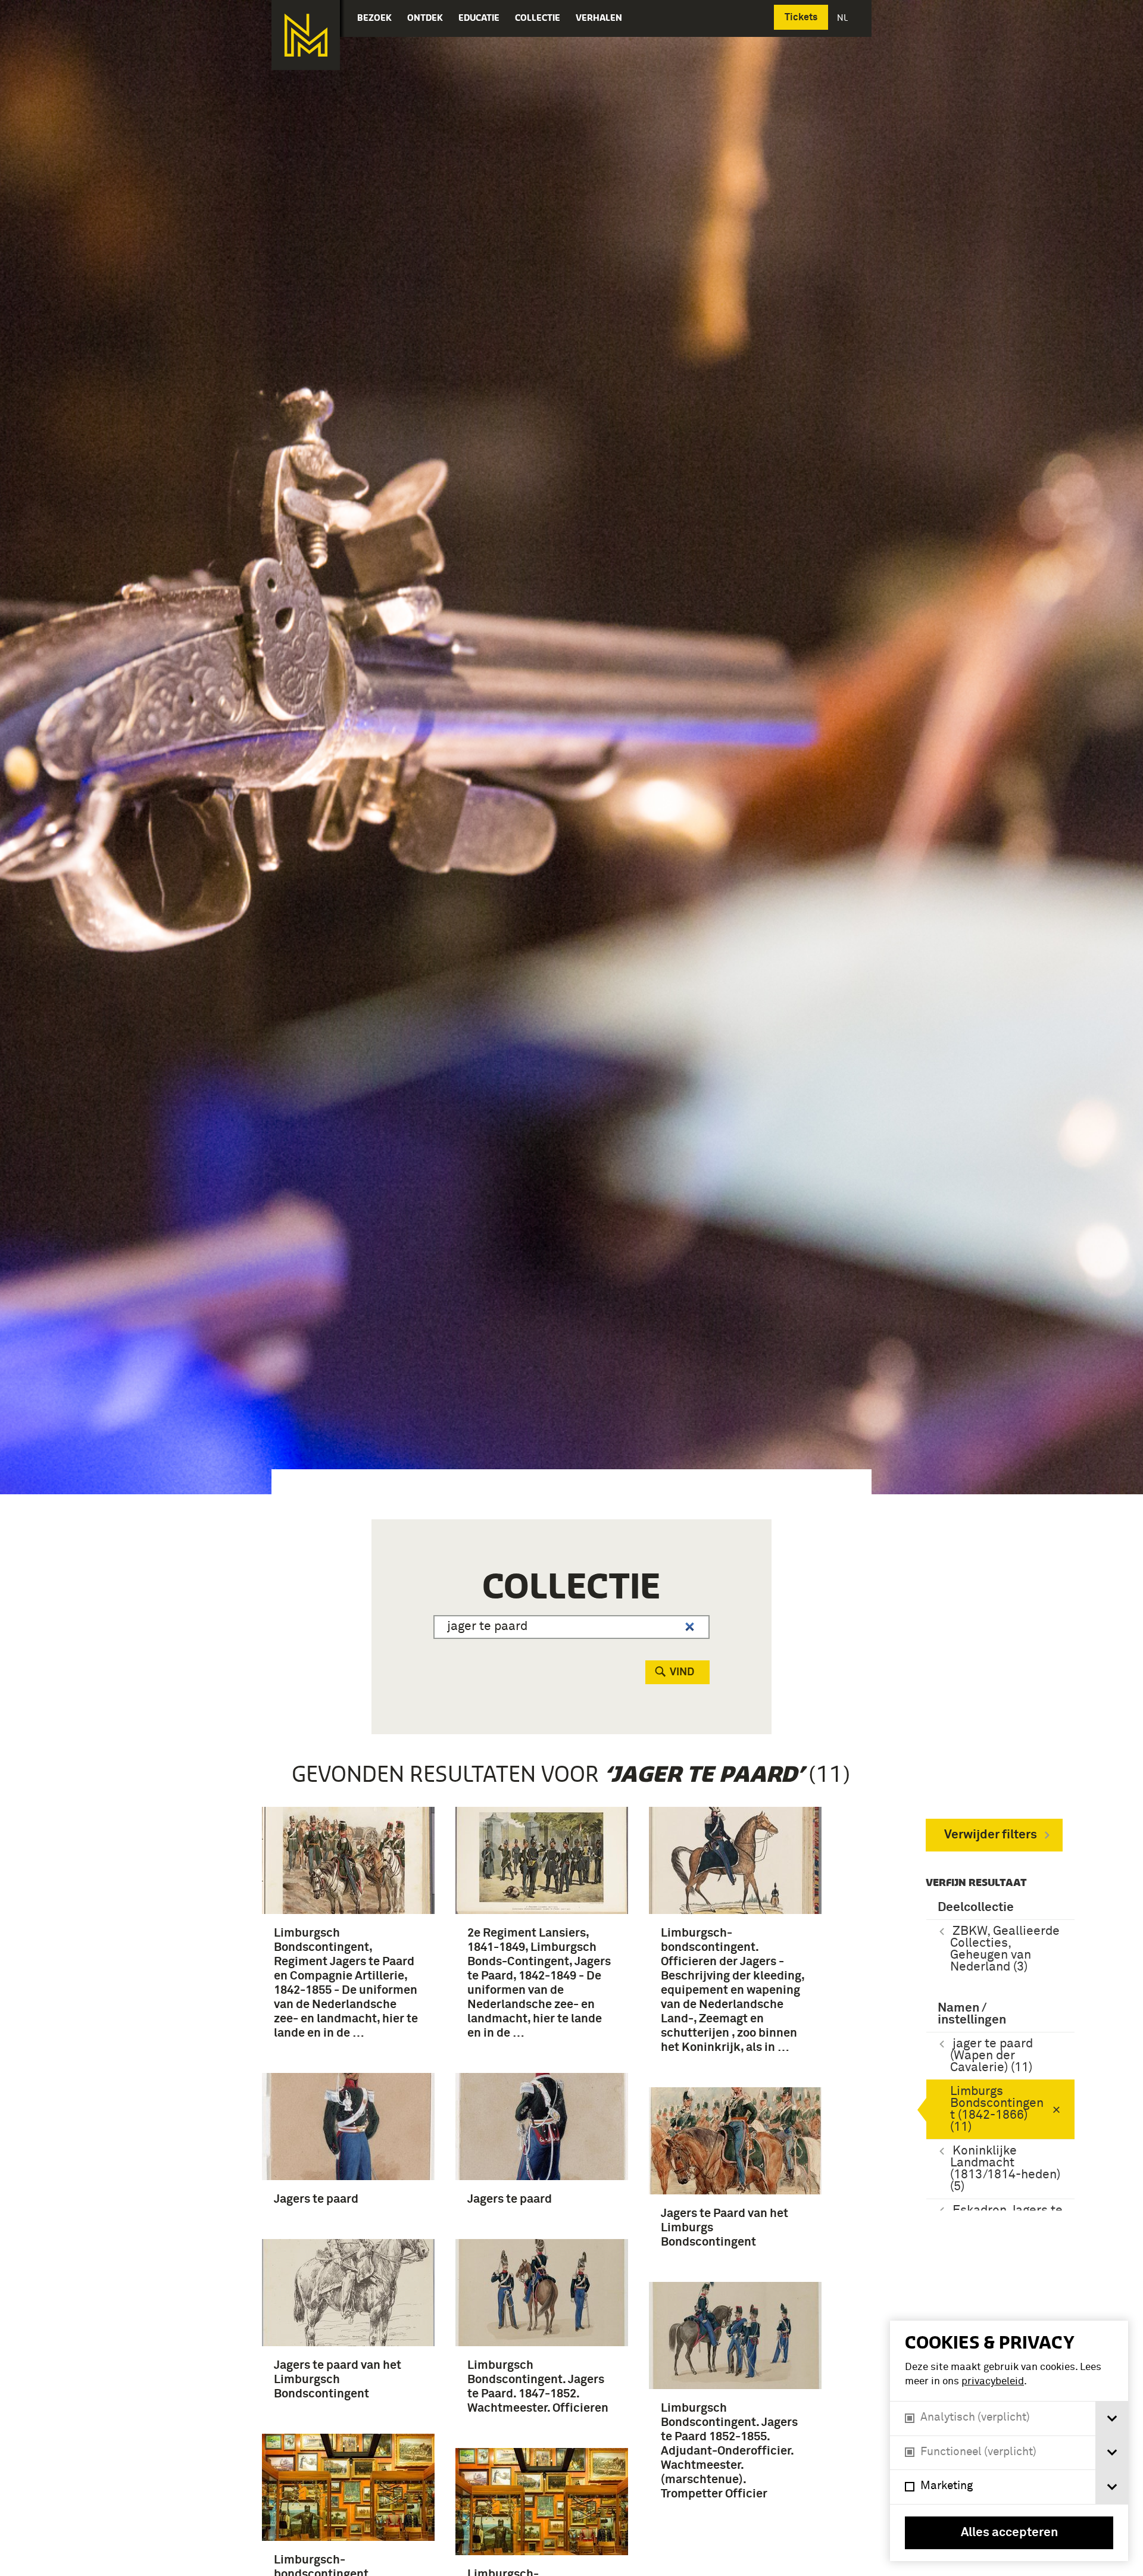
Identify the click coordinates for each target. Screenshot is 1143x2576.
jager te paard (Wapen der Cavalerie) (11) (991, 2056)
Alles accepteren (1009, 2533)
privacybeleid (993, 2382)
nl (844, 18)
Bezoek (374, 18)
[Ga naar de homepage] (306, 35)
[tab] (1112, 2419)
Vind (682, 1672)
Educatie (479, 18)
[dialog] (1009, 2441)
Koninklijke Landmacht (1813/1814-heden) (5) (1005, 2169)
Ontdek (425, 18)
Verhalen (599, 18)
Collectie (538, 18)
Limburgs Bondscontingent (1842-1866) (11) (997, 2110)
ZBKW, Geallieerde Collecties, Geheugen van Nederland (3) (1005, 1949)
